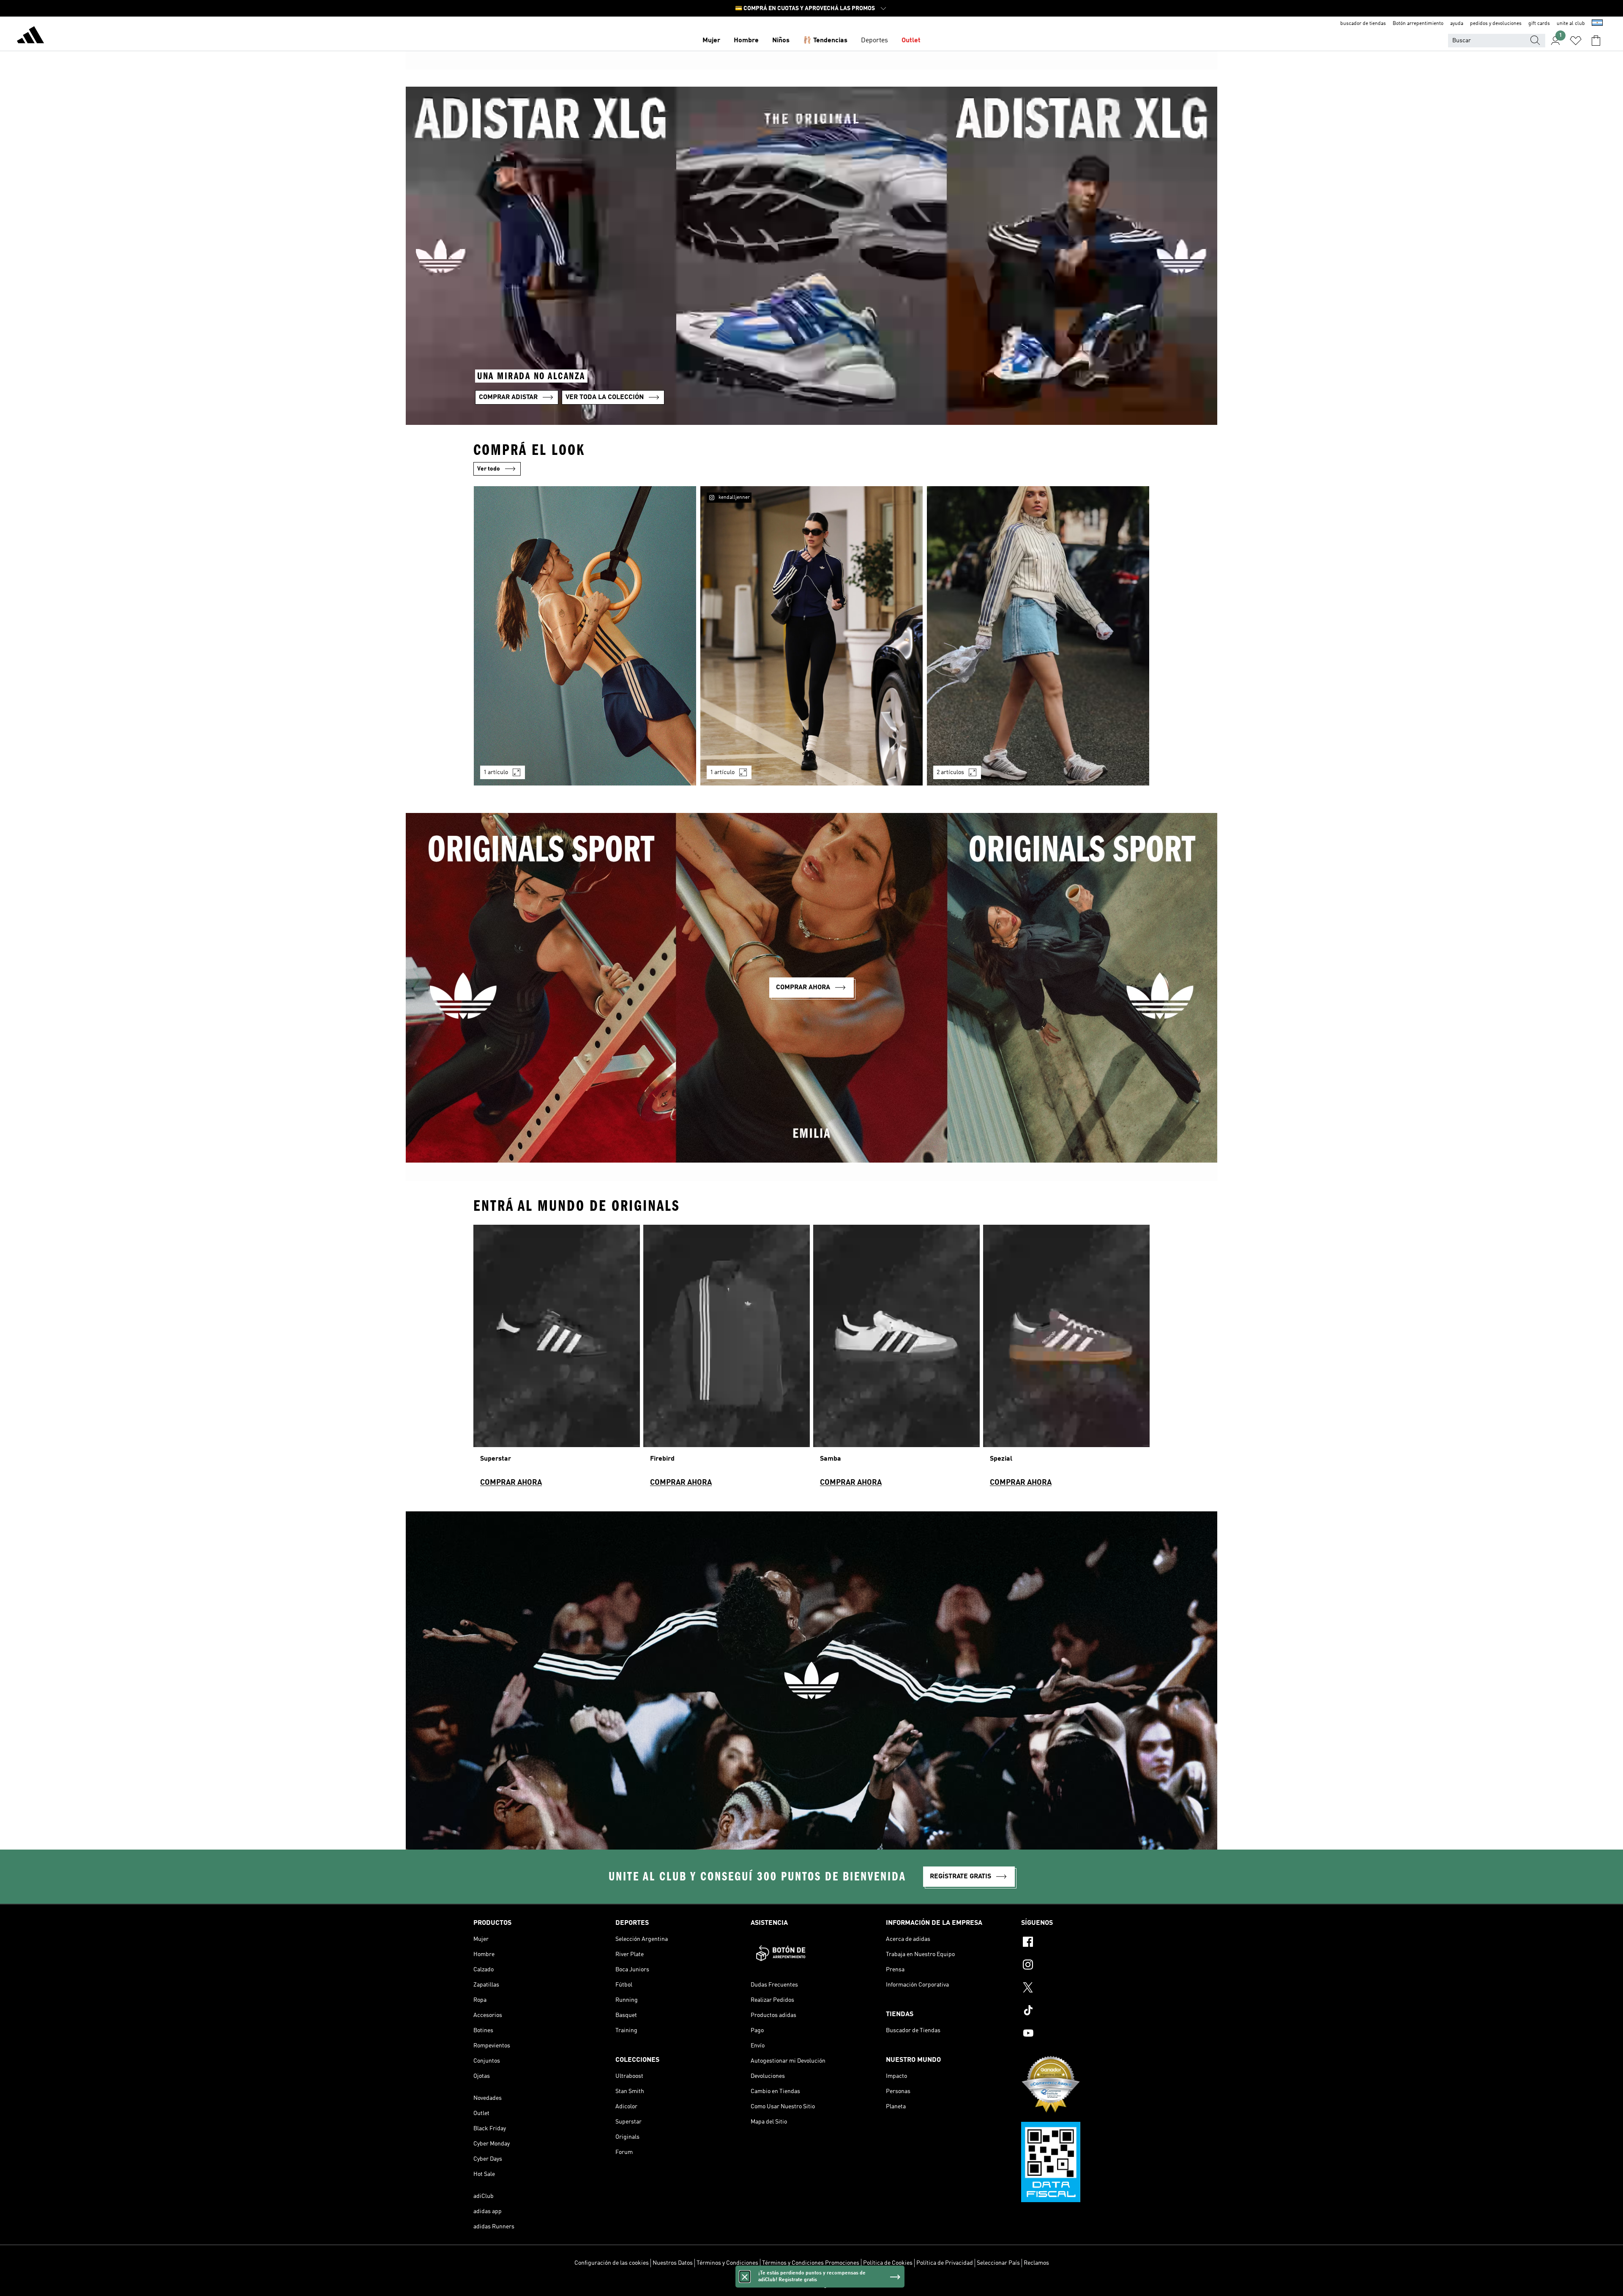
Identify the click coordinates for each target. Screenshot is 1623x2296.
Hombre (746, 41)
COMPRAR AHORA (511, 1483)
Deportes (874, 41)
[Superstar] (557, 1359)
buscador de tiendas (1363, 24)
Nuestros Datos (673, 2263)
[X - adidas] (1085, 1989)
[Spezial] (1066, 1359)
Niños (781, 41)
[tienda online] (30, 36)
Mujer (711, 41)
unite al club (1571, 24)
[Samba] (896, 1359)
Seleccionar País (998, 2263)
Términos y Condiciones (727, 2263)
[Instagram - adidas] (1085, 1966)
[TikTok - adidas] (1085, 2011)
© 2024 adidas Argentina (811, 2285)
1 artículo (496, 772)
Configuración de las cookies (612, 2263)
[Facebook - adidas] (1085, 1943)
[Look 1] (585, 636)
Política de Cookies (888, 2263)
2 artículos (950, 772)
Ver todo (489, 469)
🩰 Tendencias (825, 41)
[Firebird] (727, 1359)
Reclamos (1036, 2263)
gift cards (1539, 24)
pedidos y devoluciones (1496, 24)
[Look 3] (1038, 636)
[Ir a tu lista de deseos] (1576, 41)
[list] (811, 641)
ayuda (1457, 24)
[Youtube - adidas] (1085, 2034)
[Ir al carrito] (1596, 41)
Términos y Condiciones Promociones (811, 2263)
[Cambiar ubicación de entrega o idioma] (1597, 24)
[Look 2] (811, 636)
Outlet (911, 41)
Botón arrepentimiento (1418, 24)
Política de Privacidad (945, 2263)
